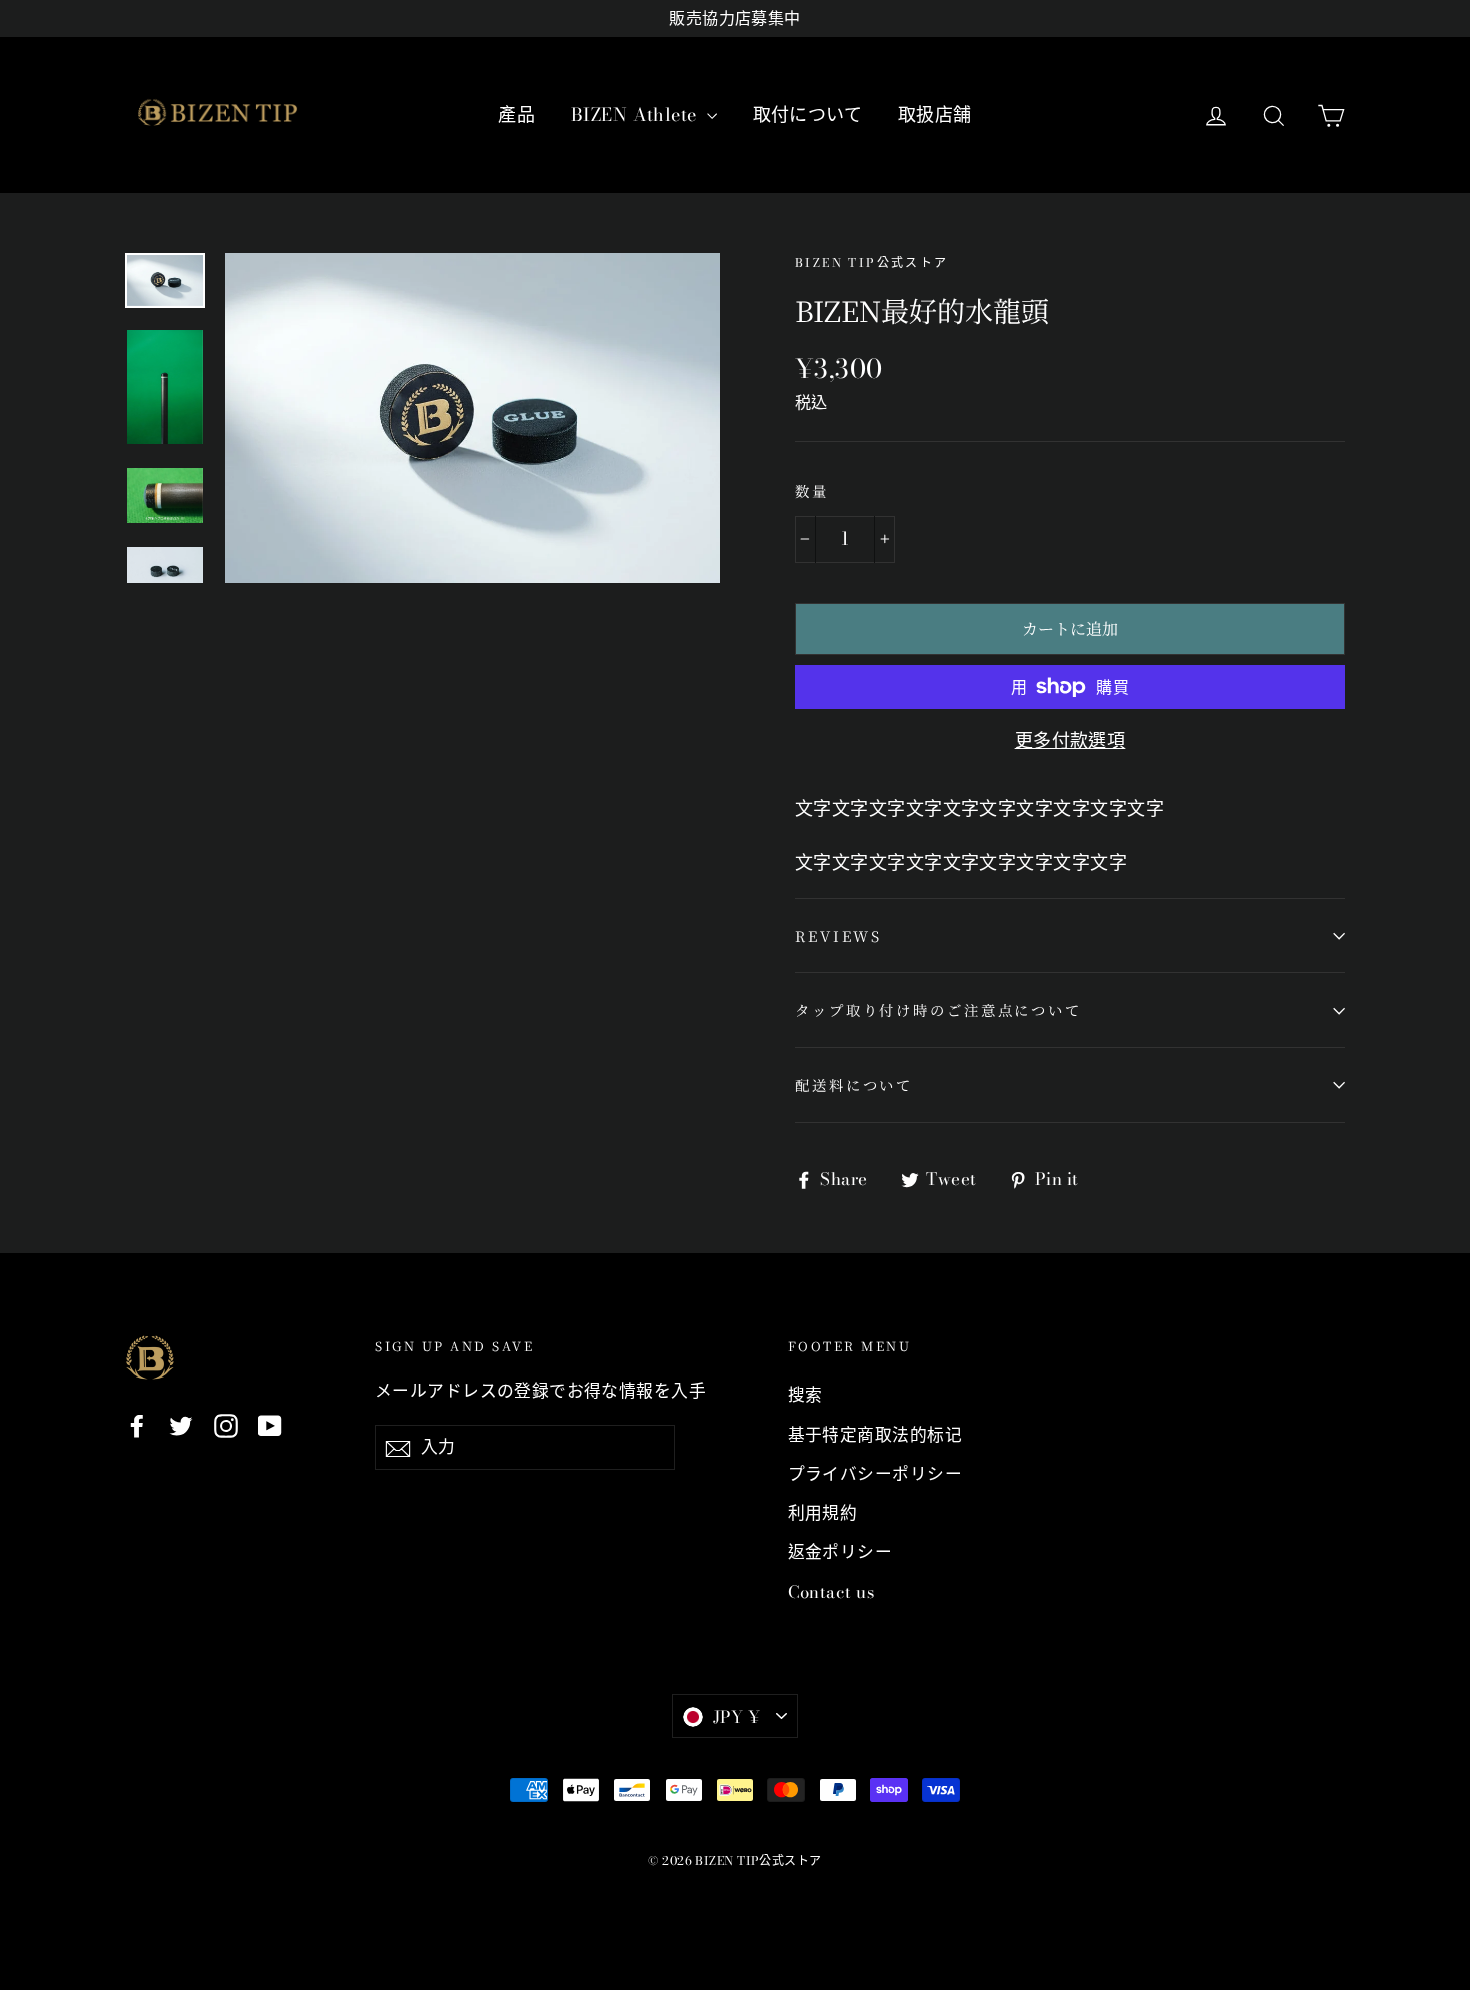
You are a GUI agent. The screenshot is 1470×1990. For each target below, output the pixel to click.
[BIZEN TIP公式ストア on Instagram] (226, 1424)
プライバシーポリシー (875, 1474)
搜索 (805, 1395)
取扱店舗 (935, 114)
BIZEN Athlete (636, 114)
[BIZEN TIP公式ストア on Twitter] (181, 1424)
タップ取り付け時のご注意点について (938, 1009)
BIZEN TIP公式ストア (872, 262)
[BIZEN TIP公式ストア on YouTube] (270, 1424)
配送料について (854, 1084)
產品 (516, 114)
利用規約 (823, 1513)
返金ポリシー (840, 1552)
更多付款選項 (1070, 740)
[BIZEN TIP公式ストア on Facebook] (137, 1424)
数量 (812, 490)
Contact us (831, 1592)
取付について (808, 114)
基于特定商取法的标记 (875, 1435)
